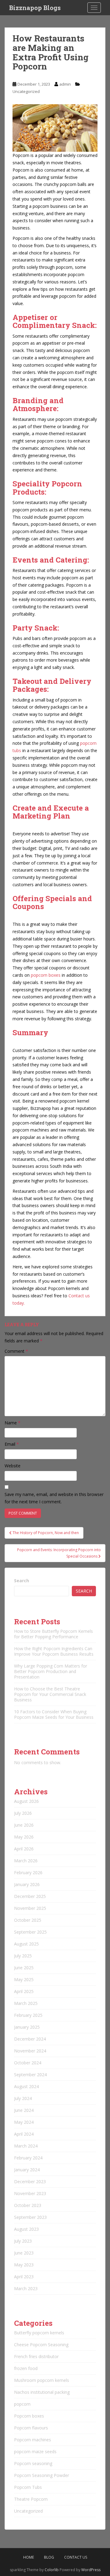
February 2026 (28, 1872)
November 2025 (30, 1908)
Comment (16, 1351)
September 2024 (30, 2075)
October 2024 (28, 2063)
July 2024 (23, 2098)
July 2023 (23, 2241)
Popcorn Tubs (28, 2487)
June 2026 (24, 1825)
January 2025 (27, 2027)
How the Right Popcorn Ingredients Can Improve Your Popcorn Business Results (54, 1651)
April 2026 (24, 1849)
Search (22, 1581)
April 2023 (24, 2277)
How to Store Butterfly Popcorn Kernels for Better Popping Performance (53, 1634)
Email (12, 1444)
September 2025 (30, 1932)
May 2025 (24, 1979)
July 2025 (23, 1956)
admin (65, 84)
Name (13, 1423)
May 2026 (24, 1837)
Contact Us (76, 2557)
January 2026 (27, 1884)
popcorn (22, 2404)
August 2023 (26, 2229)
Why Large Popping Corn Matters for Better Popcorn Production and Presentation (51, 1671)
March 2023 (26, 2288)
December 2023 (30, 2182)
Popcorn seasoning (33, 2463)
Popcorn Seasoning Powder (42, 2475)
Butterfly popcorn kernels (39, 2333)
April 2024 (24, 2134)
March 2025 (26, 2003)
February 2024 (28, 2158)
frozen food (26, 2368)
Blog (49, 2557)
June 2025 (24, 1968)
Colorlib (52, 2570)
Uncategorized (26, 91)
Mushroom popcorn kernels (42, 2380)
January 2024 (27, 2170)
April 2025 (24, 1991)
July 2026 (23, 1813)
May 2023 (24, 2265)
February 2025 (28, 2015)
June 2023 (24, 2253)
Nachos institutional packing (42, 2392)
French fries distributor (36, 2356)
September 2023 (30, 2217)
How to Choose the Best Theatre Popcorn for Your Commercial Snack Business (50, 1694)
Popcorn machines (33, 2440)
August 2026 (26, 1801)
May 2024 (24, 2122)
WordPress (91, 2570)
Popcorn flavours (31, 2428)
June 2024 (24, 2110)
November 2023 (30, 2193)
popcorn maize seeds (35, 2452)
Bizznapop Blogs (35, 8)
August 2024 (26, 2086)
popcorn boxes (46, 975)
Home (29, 2557)
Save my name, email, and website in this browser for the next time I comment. (54, 1498)
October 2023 (28, 2205)
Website (13, 1466)
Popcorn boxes (29, 2416)
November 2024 (30, 2051)
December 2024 (30, 2039)
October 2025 (28, 1920)
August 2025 (26, 1944)
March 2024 (26, 2146)
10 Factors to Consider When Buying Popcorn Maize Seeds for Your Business (54, 1714)
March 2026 (26, 1861)
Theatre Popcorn (31, 2499)
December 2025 (30, 1896)
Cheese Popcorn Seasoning (41, 2345)
